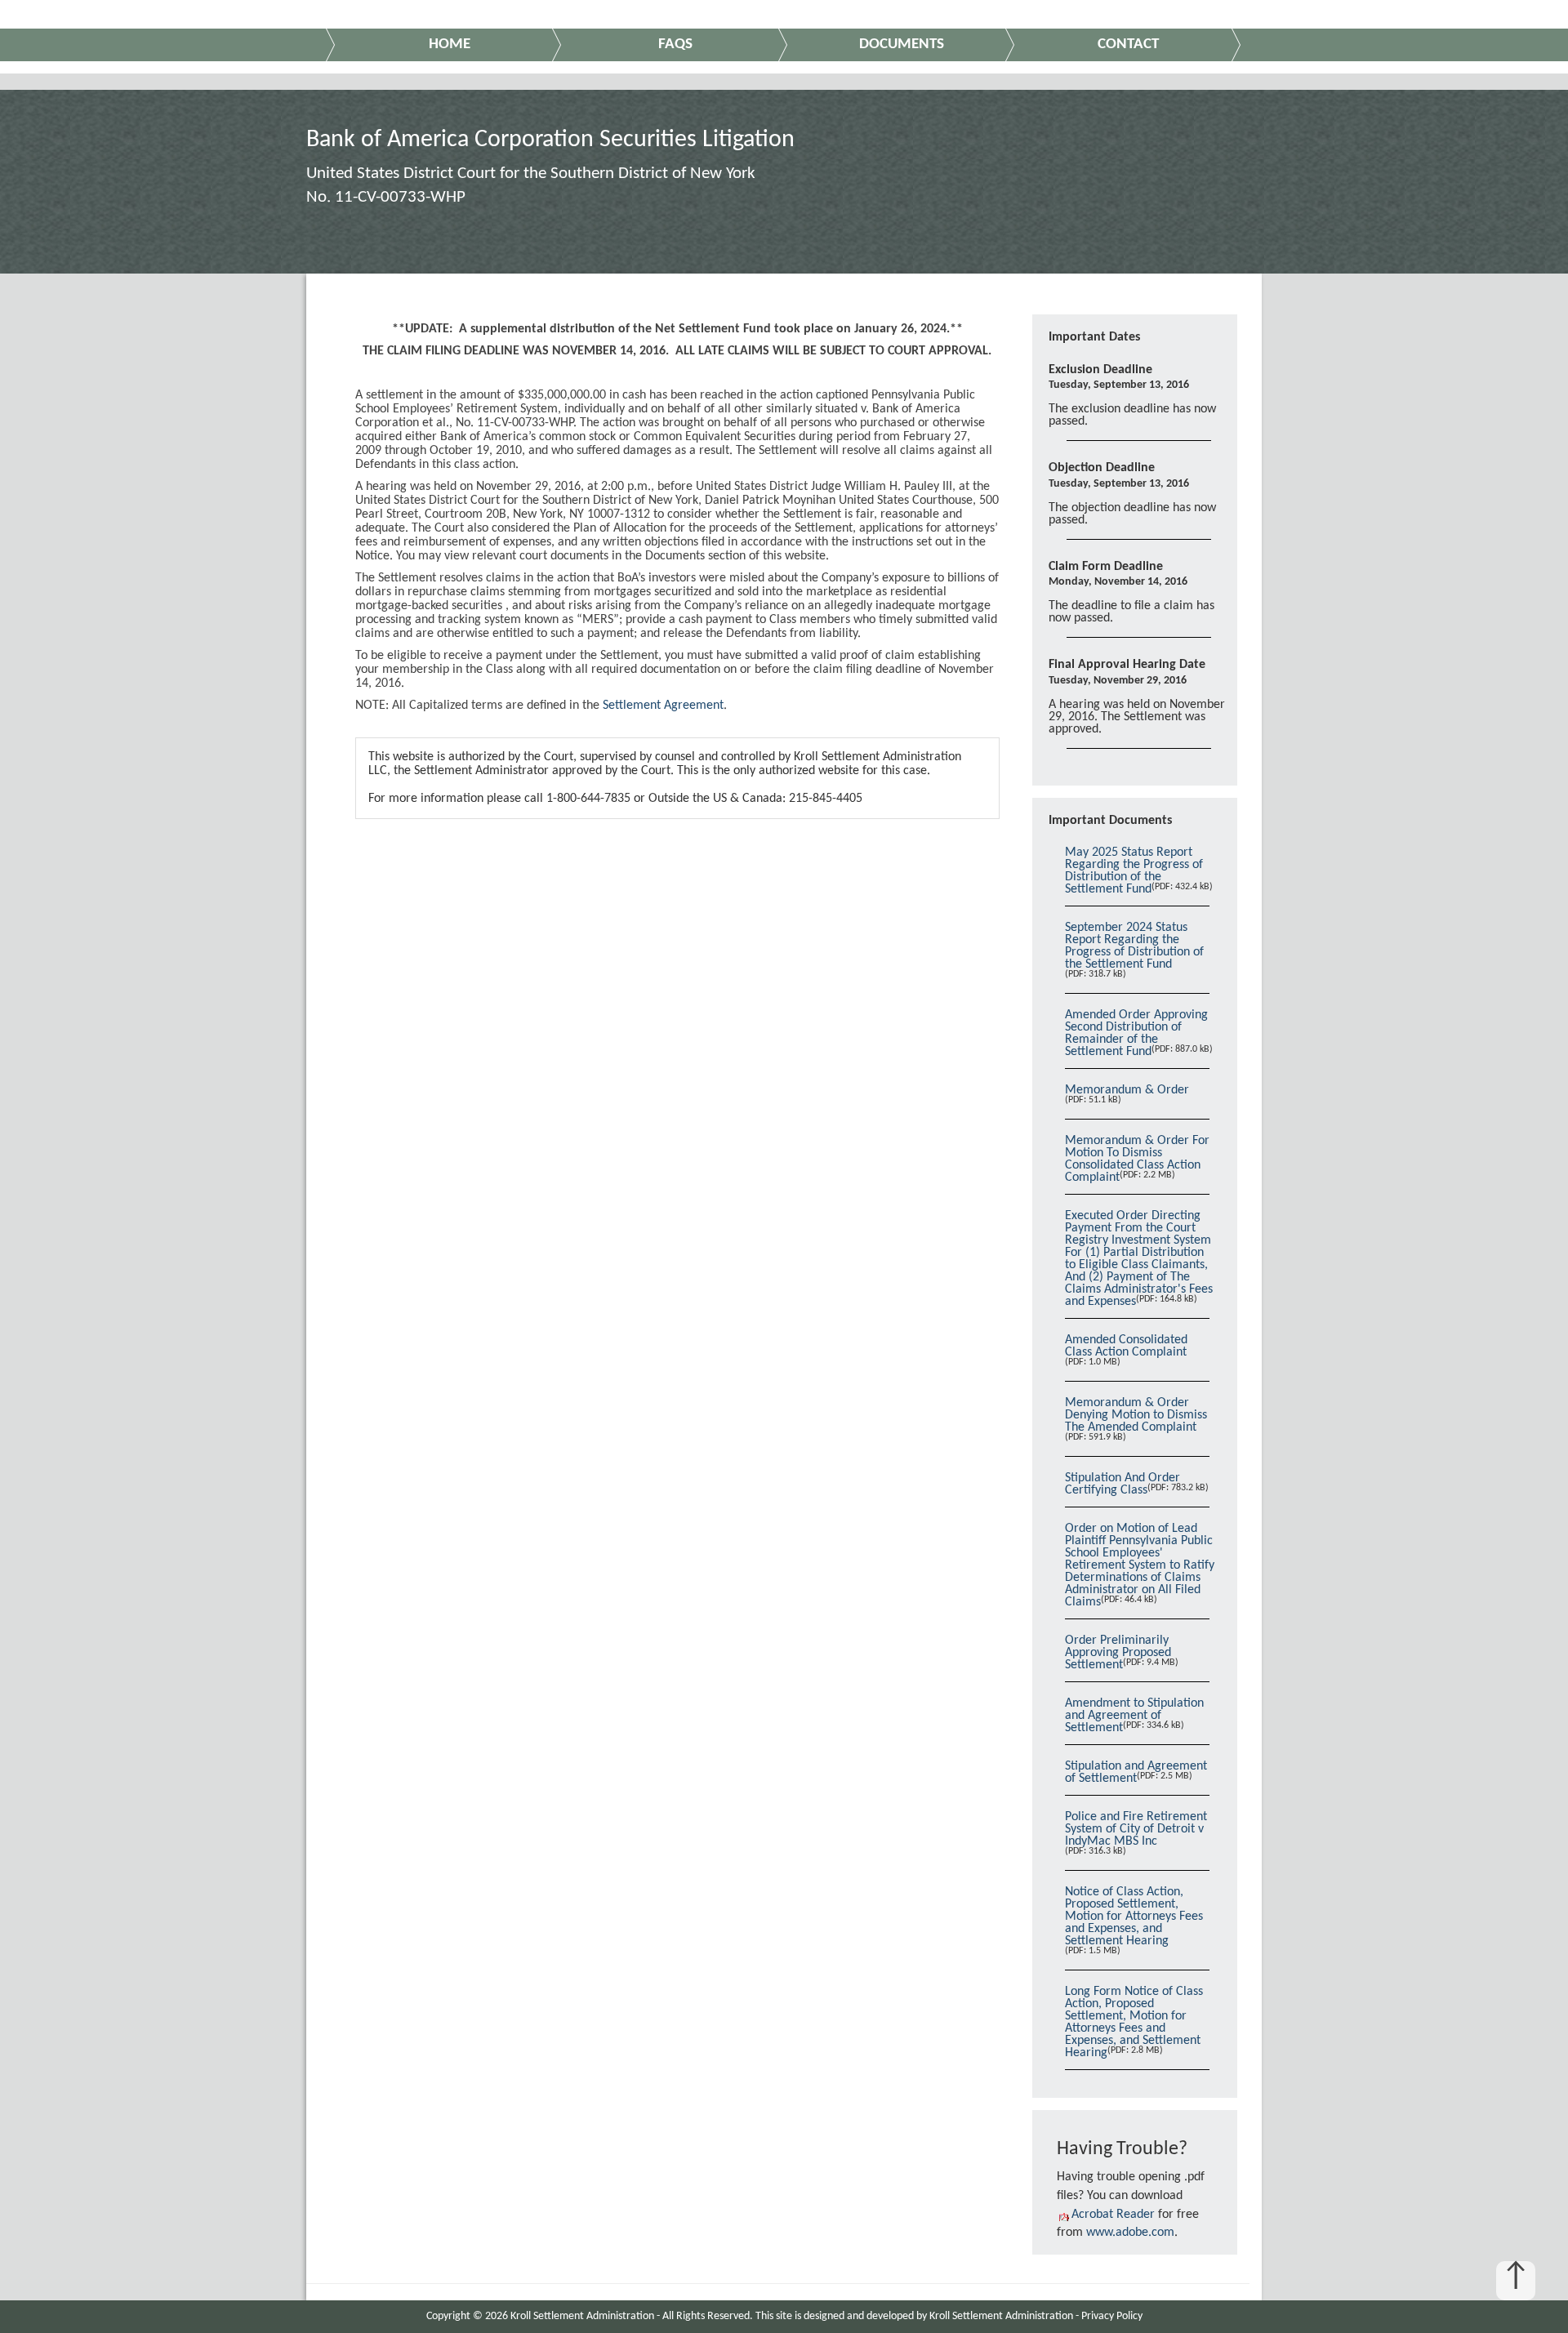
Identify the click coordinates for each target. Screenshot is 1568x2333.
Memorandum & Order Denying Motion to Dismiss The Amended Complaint (1136, 1415)
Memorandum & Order (1127, 1090)
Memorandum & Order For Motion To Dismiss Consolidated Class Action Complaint (1137, 1159)
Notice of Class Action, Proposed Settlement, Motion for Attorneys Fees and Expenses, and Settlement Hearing (1134, 1917)
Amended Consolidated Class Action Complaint (1126, 1346)
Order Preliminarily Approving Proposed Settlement (1118, 1653)
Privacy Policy (1112, 2316)
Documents (902, 45)
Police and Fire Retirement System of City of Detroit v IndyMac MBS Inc (1136, 1829)
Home (450, 45)
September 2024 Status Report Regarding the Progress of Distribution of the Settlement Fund (1134, 946)
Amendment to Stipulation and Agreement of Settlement (1134, 1716)
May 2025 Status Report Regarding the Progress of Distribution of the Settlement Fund (1134, 871)
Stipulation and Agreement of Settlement (1136, 1772)
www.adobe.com (1130, 2233)
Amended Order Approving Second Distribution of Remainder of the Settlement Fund (1136, 1033)
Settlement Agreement (663, 706)
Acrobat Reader (1113, 2215)
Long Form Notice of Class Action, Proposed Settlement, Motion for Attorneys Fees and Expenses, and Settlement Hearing (1134, 2022)
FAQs (675, 45)
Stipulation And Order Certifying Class (1123, 1484)
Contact (1128, 45)
